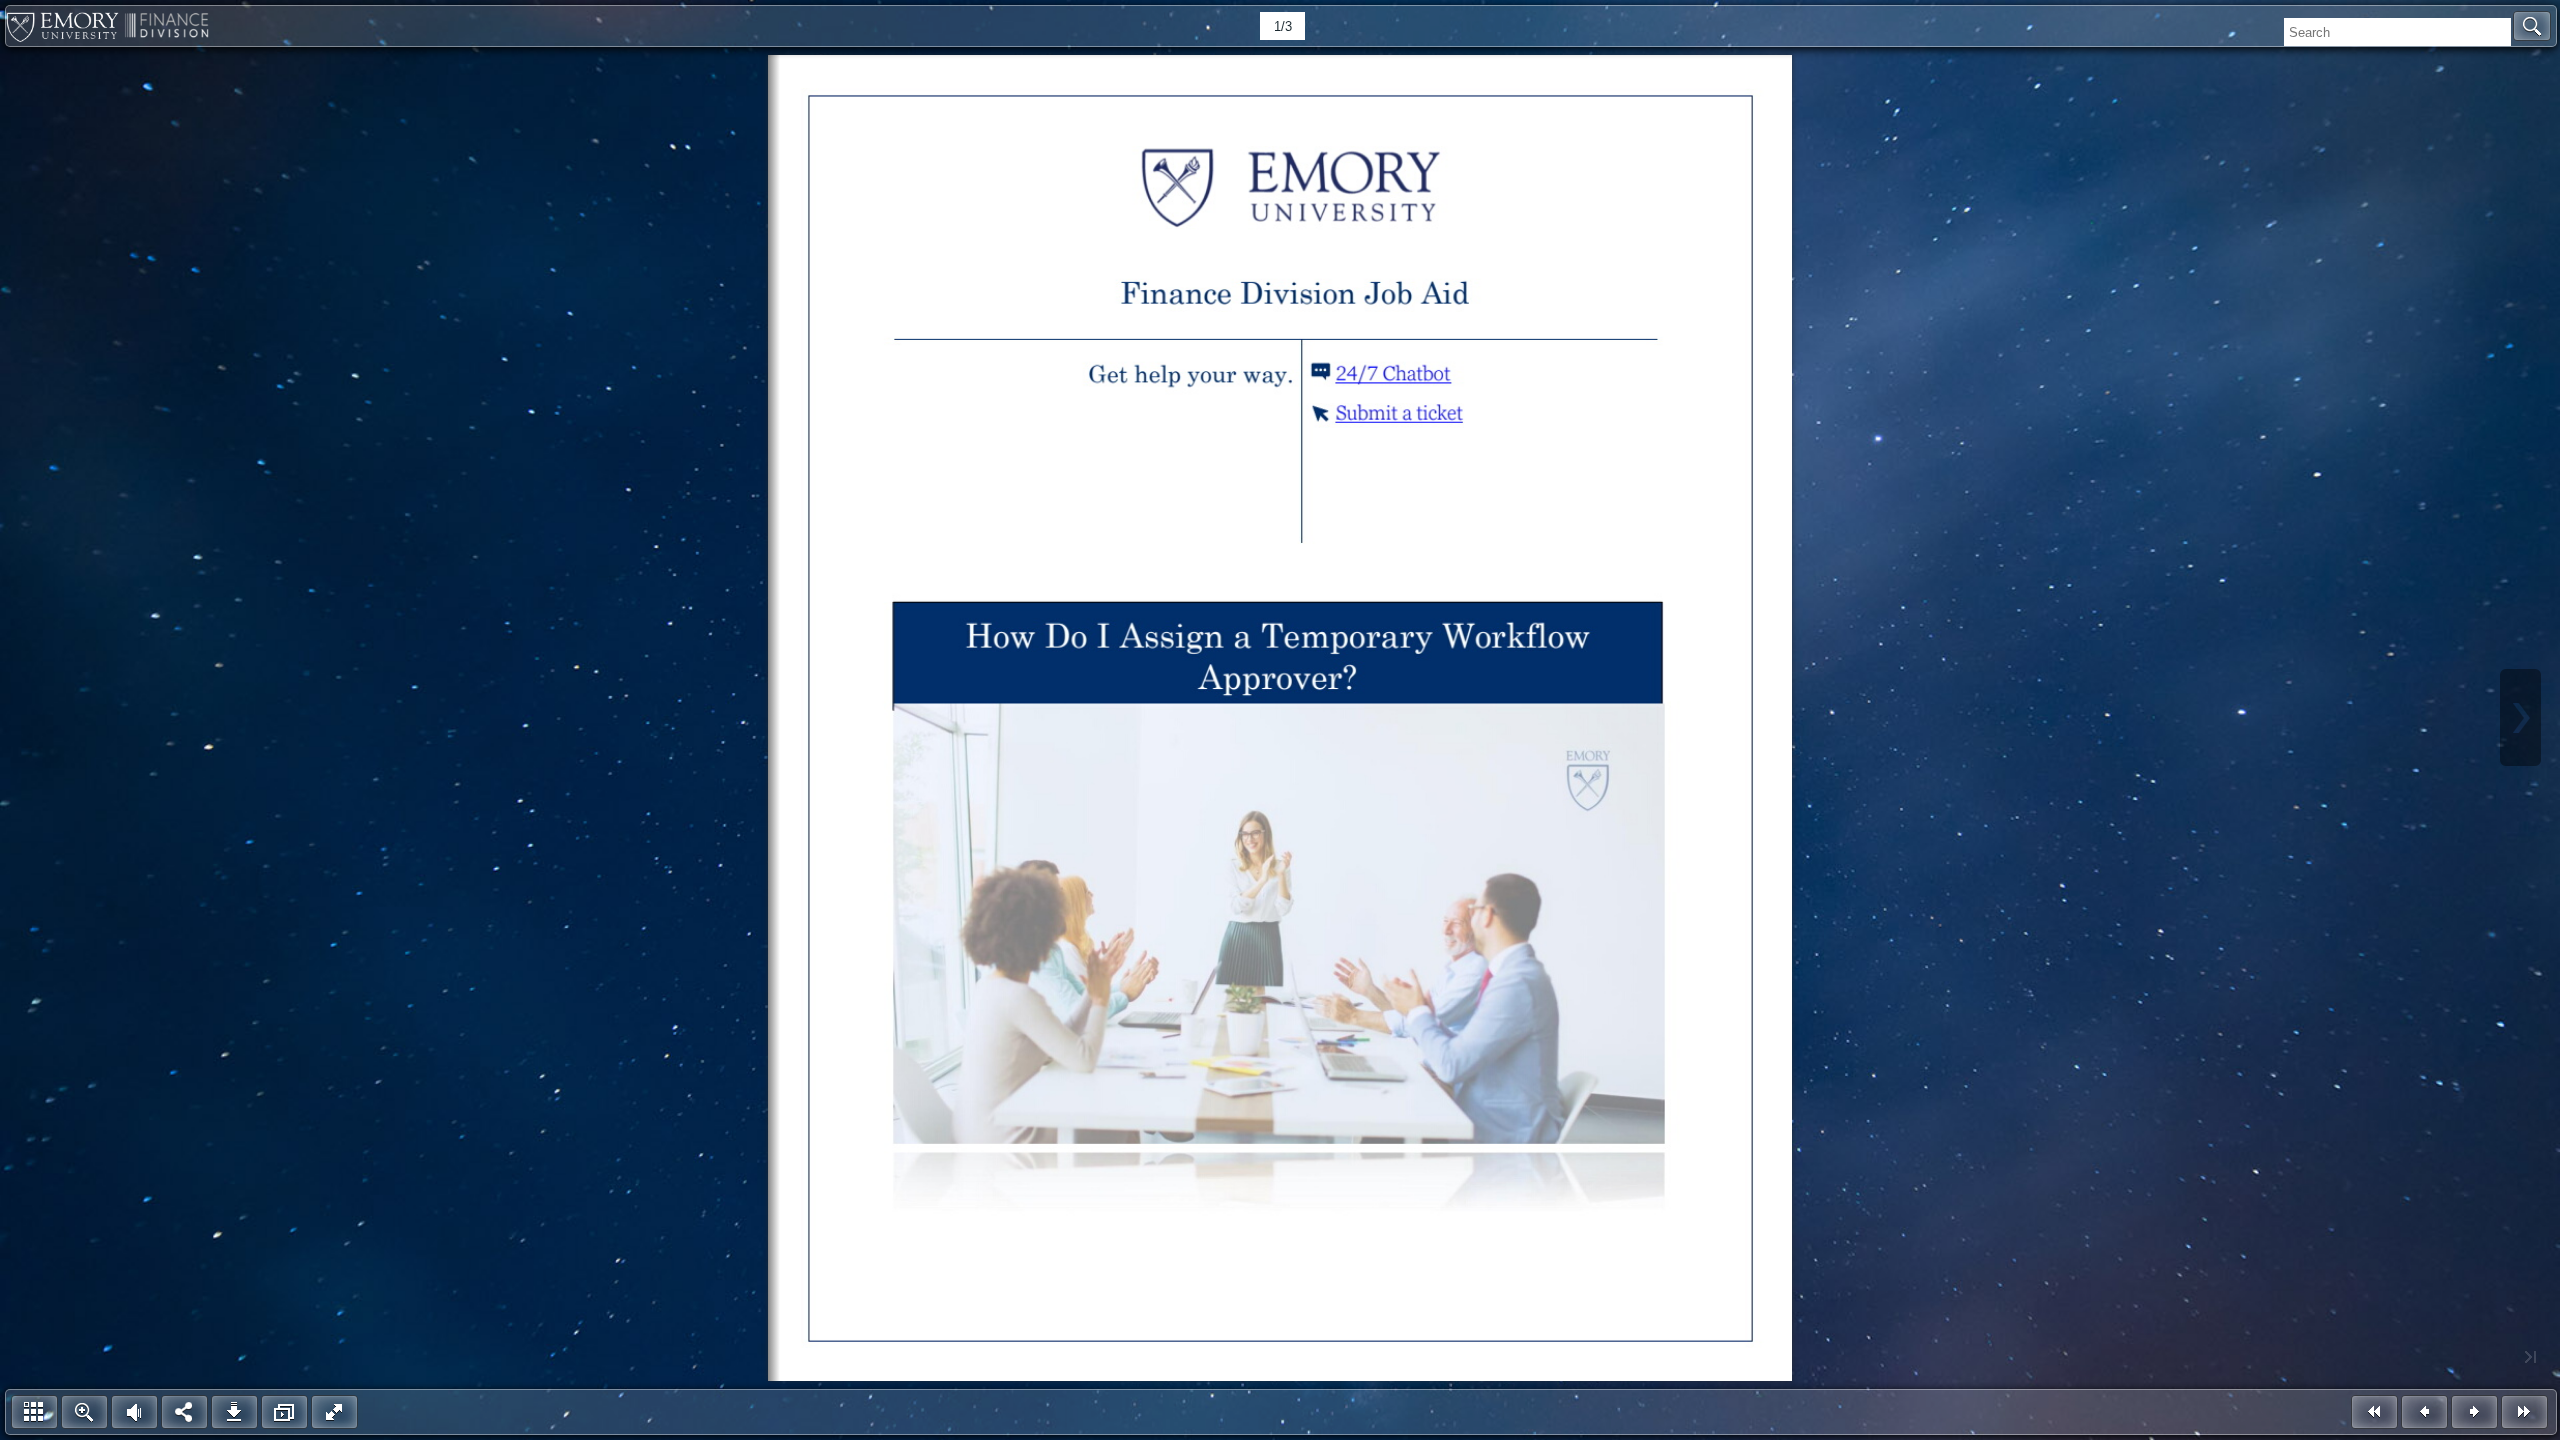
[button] (2532, 26)
